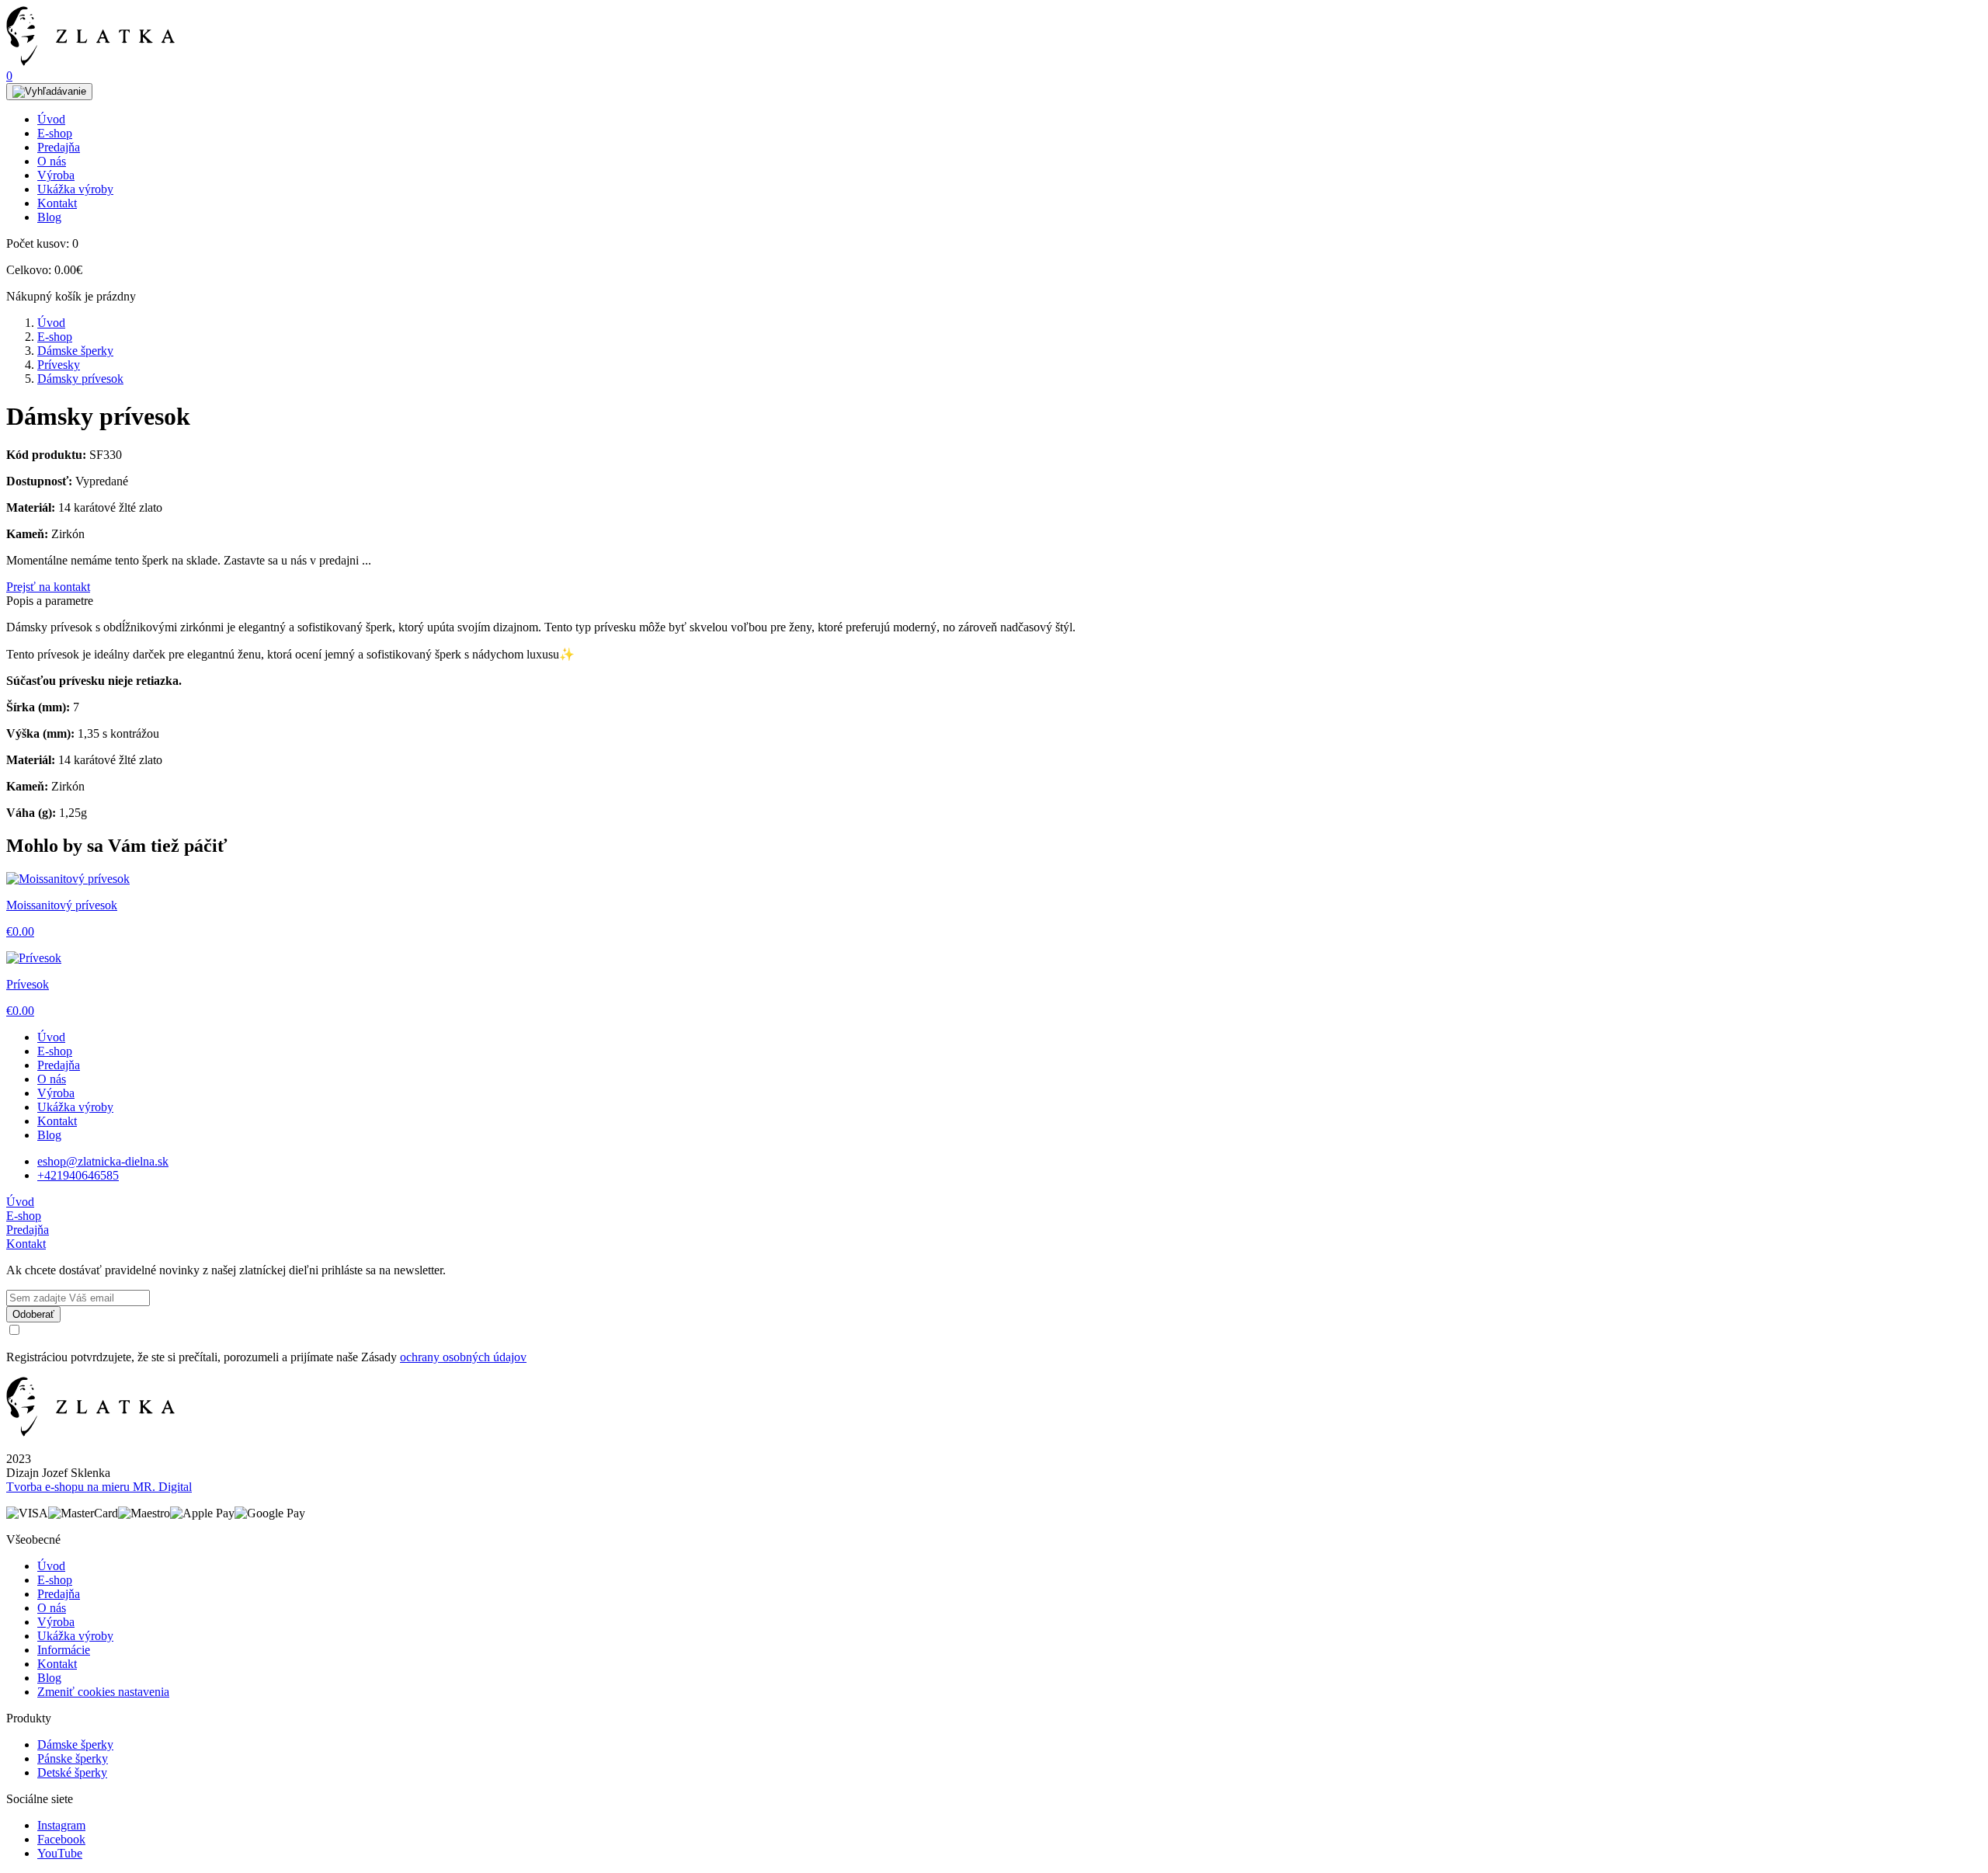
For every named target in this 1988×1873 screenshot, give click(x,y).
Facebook (61, 1839)
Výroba (56, 175)
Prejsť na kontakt (48, 587)
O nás (52, 161)
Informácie (64, 1650)
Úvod (51, 119)
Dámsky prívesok (80, 379)
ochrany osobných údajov (463, 1357)
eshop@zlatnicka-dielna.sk (103, 1161)
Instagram (61, 1825)
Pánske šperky (73, 1758)
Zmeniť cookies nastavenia (103, 1692)
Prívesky (59, 365)
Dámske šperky (75, 351)
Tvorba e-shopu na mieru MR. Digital (99, 1487)
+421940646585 (78, 1175)
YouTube (60, 1853)
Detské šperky (72, 1772)
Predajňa (59, 147)
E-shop (55, 133)
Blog (49, 217)
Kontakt (57, 203)
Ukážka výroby (75, 189)
